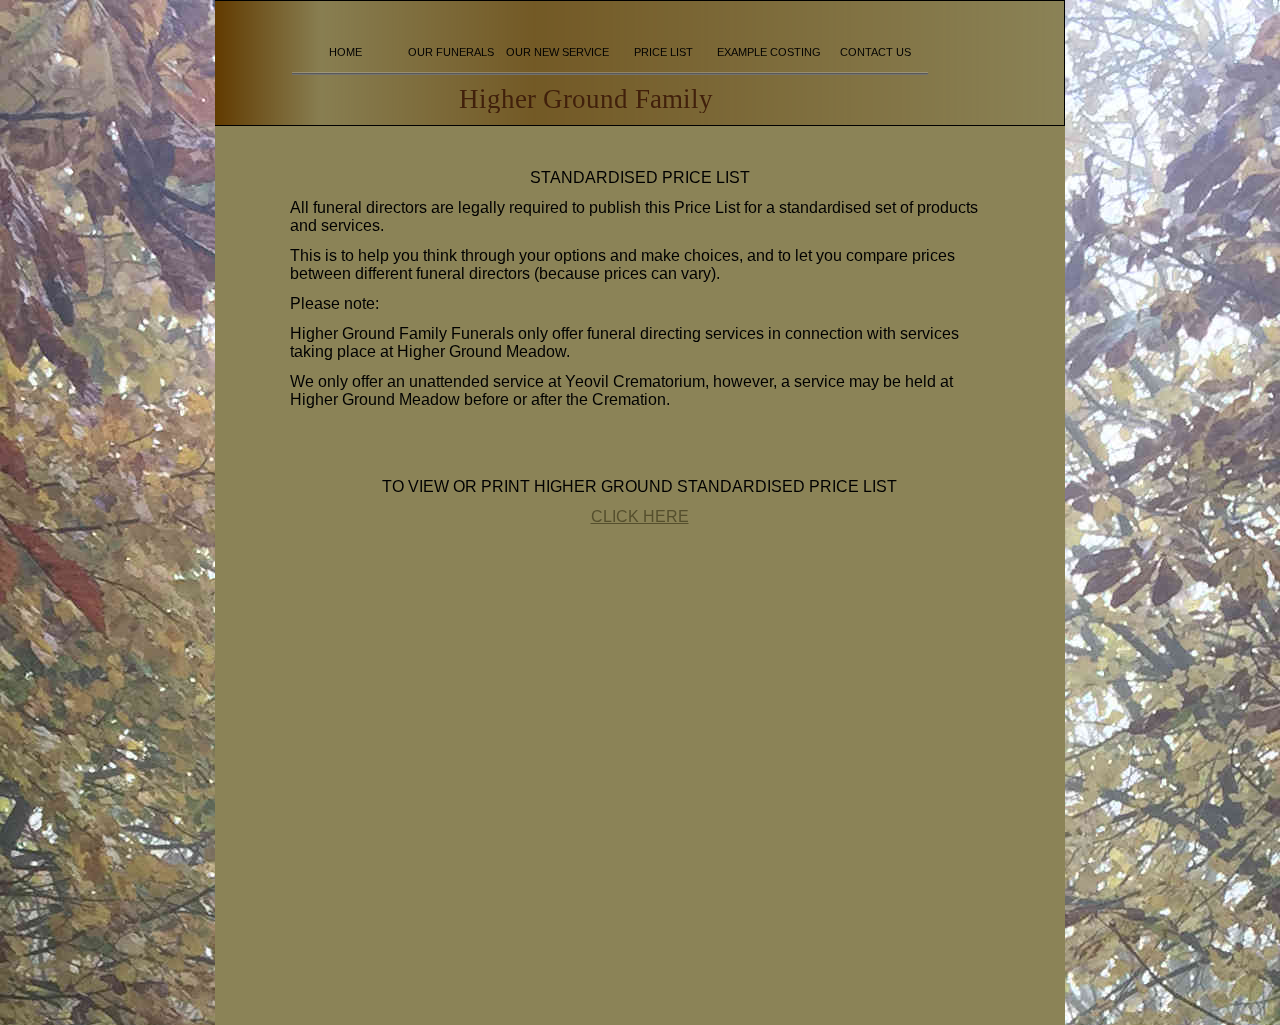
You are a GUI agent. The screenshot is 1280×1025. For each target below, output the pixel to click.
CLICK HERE (640, 516)
